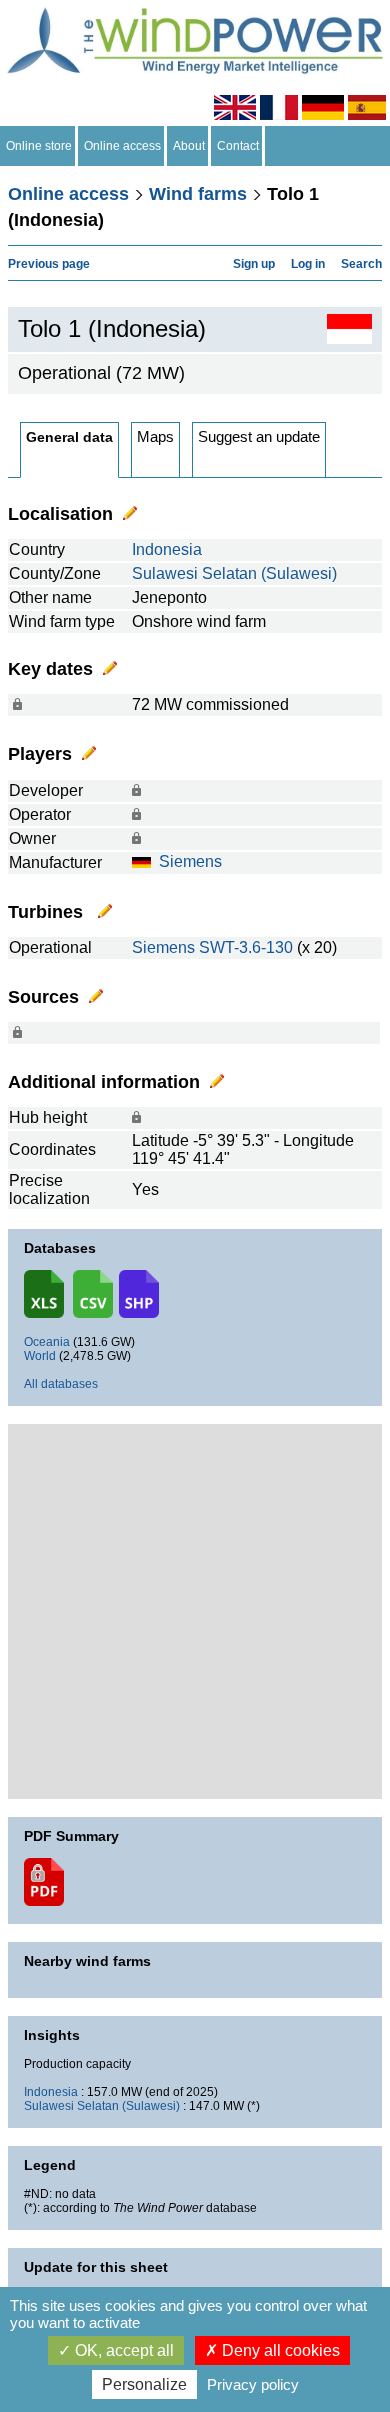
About (189, 146)
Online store (39, 146)
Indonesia (167, 549)
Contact (238, 146)
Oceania (47, 1342)
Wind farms (198, 194)
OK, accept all (122, 2350)
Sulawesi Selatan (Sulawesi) (234, 573)
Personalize (144, 2384)
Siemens (190, 861)
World (40, 1356)
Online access (122, 146)
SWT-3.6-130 (246, 947)
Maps (155, 436)
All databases (61, 1384)
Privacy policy (253, 2384)
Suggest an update (259, 436)
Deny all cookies (279, 2350)
